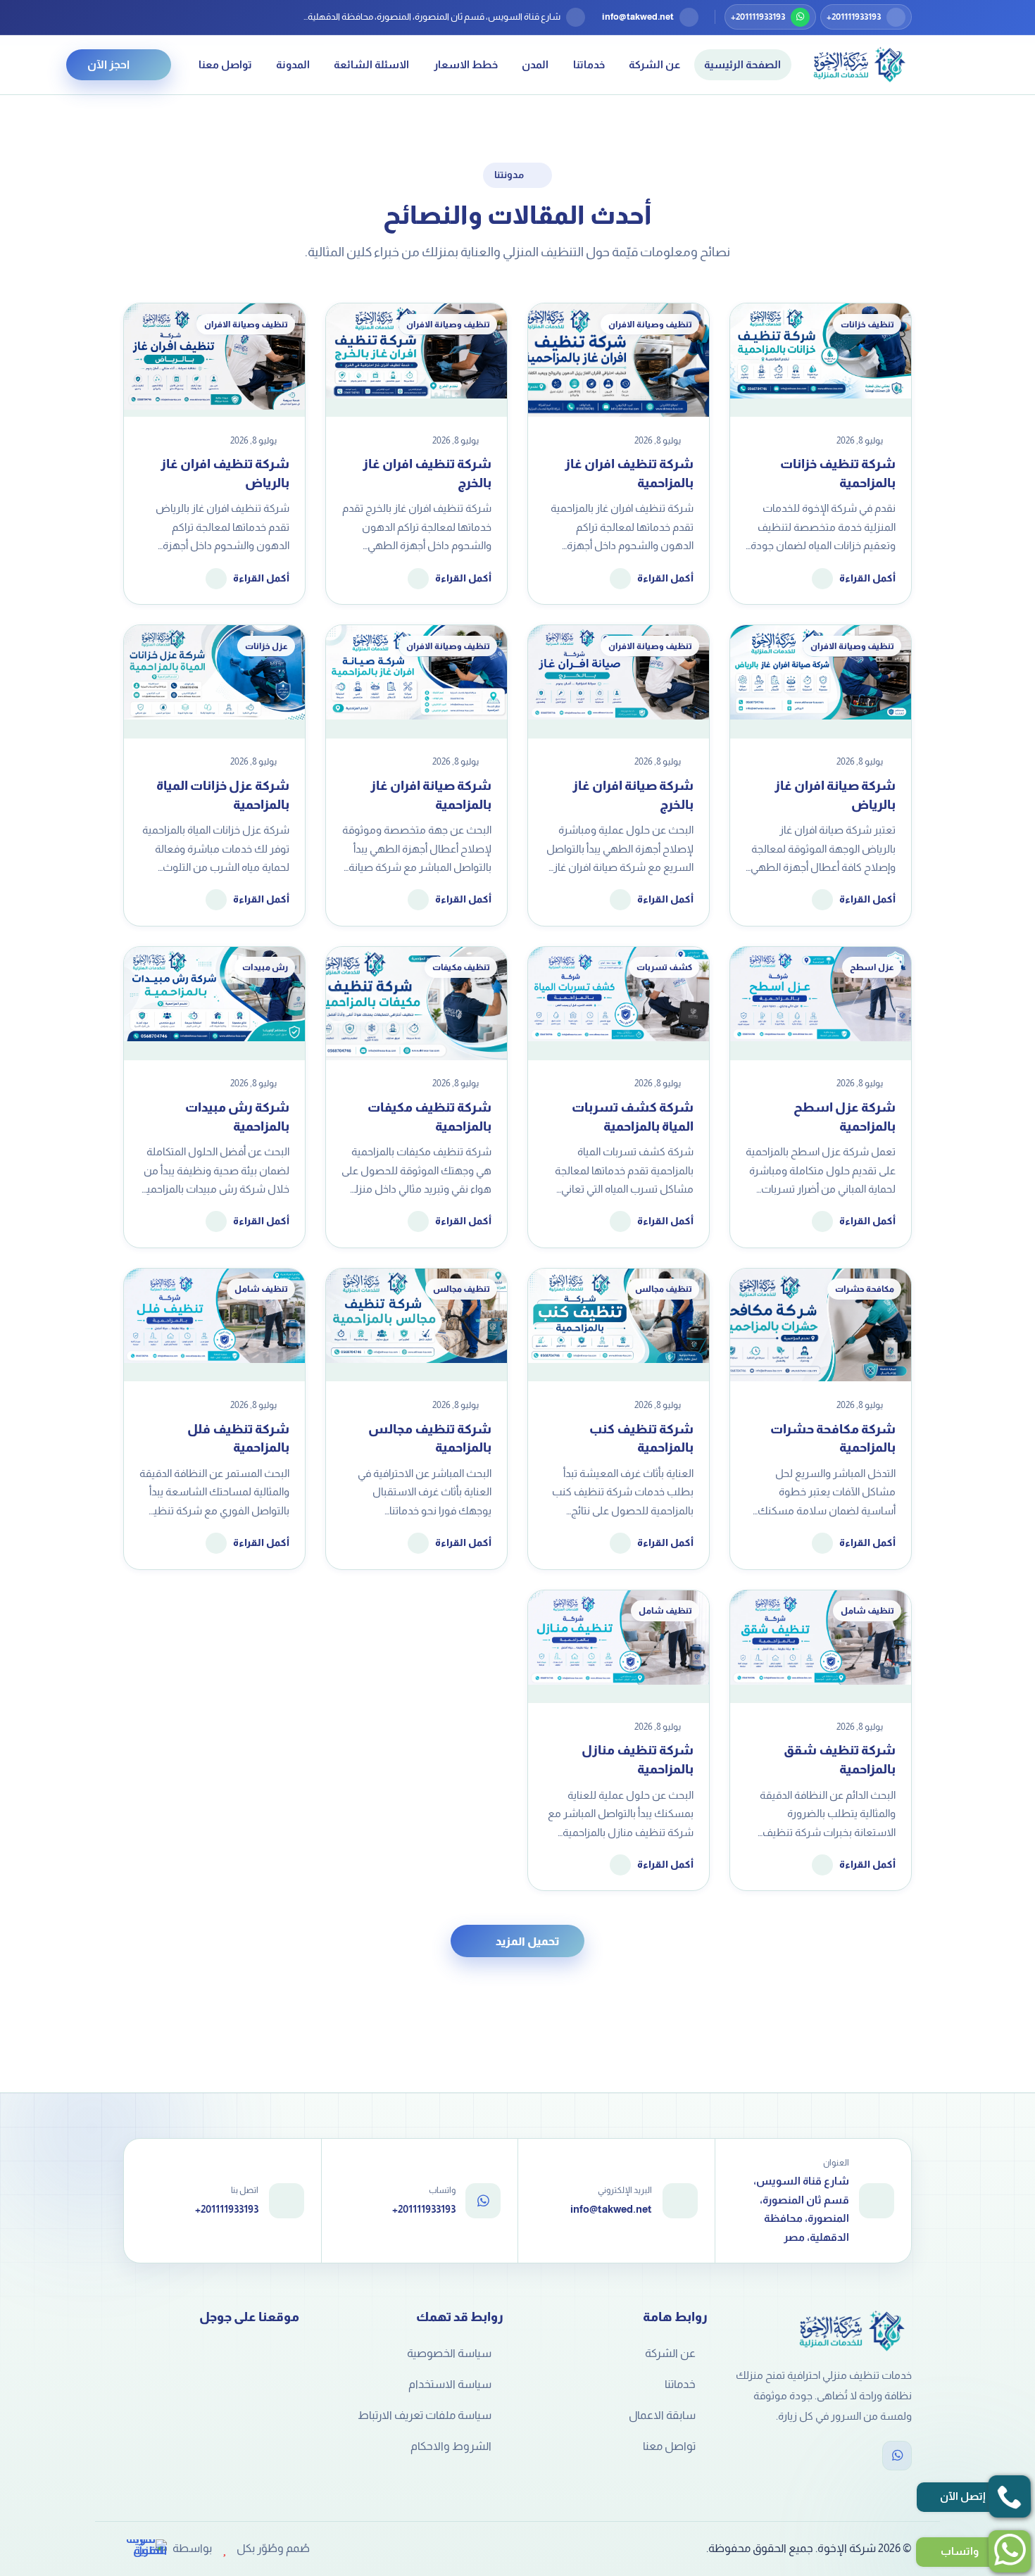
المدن (535, 64)
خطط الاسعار (466, 64)
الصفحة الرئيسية (742, 64)
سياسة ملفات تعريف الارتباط (425, 2415)
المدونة (293, 64)
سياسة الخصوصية (449, 2353)
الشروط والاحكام (451, 2446)
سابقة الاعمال (662, 2415)
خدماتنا (589, 64)
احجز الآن (108, 64)
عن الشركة (654, 64)
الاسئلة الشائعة (371, 64)
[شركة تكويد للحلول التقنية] (145, 2549)
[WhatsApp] (897, 2456)
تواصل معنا (225, 64)
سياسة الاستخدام (450, 2384)
